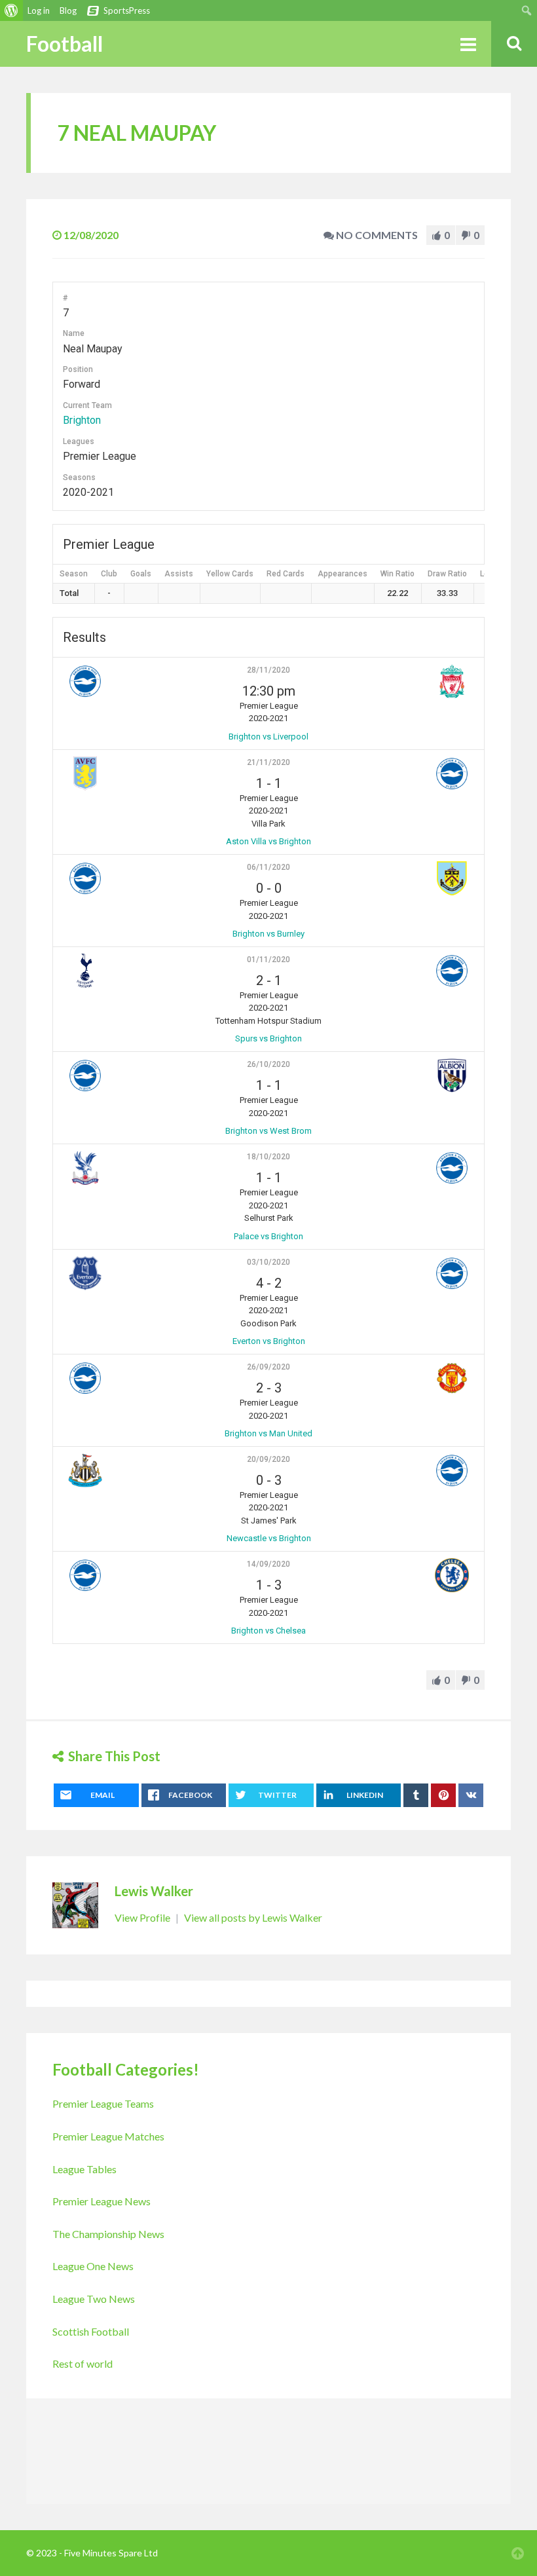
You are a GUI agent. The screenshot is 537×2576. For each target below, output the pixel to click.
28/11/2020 (268, 670)
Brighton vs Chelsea (268, 1631)
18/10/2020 (268, 1157)
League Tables (84, 2169)
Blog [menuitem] (68, 10)
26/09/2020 (268, 1367)
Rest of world (83, 2363)
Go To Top (517, 2553)
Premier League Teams (103, 2103)
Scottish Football (91, 2331)
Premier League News (102, 2201)
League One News (93, 2266)
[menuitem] (11, 10)
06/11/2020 (268, 867)
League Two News (94, 2299)
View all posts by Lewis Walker (253, 1917)
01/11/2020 (268, 960)
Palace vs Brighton (268, 1236)
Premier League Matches (108, 2136)
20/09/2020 (268, 1459)
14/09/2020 (268, 1564)
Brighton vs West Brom (268, 1131)
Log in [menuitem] (39, 10)
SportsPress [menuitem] (127, 10)
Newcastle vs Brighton (269, 1538)
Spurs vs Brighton (268, 1038)
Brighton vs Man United (268, 1433)
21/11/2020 (268, 762)
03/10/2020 (268, 1262)
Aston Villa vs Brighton (268, 841)
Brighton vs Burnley (268, 934)
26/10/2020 (268, 1064)
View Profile (143, 1917)
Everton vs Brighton (269, 1341)
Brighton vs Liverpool (268, 737)
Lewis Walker (154, 1891)
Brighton (82, 420)
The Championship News (108, 2234)
